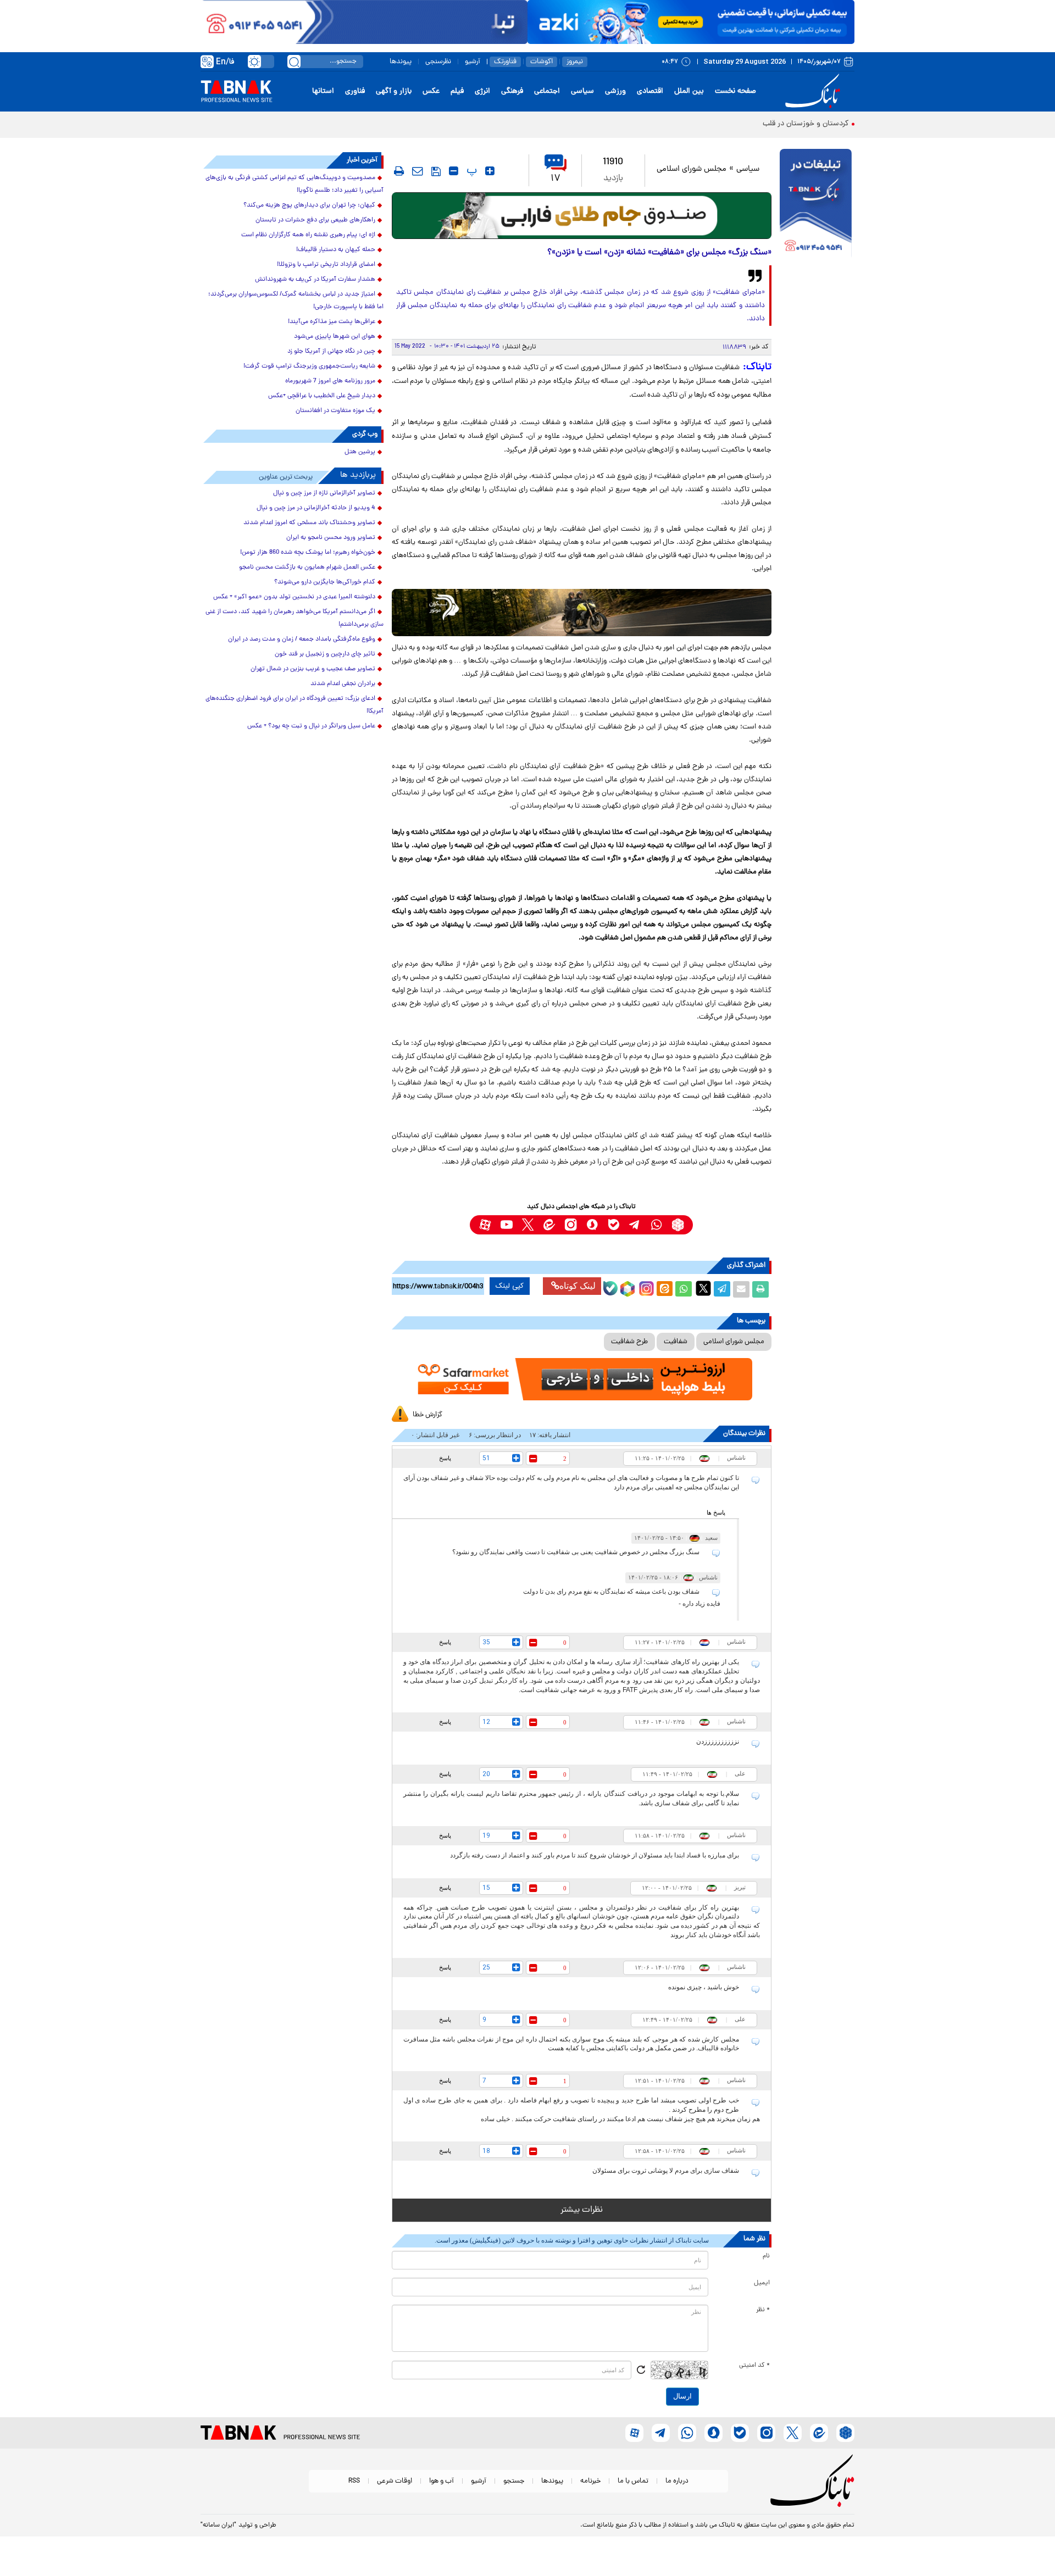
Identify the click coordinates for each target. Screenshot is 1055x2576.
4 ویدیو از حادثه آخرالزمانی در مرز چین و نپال (316, 508)
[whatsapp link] (656, 1225)
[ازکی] (691, 22)
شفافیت (676, 1342)
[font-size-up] (490, 171)
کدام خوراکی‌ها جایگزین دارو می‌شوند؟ (325, 582)
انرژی (482, 91)
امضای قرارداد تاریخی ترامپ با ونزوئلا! (326, 265)
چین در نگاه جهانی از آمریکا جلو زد (331, 352)
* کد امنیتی (754, 2366)
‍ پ (470, 171)
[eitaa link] (549, 1225)
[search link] (294, 62)
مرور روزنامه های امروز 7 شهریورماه (330, 381)
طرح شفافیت (629, 1342)
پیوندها (401, 62)
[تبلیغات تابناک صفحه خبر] (816, 204)
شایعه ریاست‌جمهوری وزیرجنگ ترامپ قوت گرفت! (309, 366)
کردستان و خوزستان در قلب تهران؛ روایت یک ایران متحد (761, 124)
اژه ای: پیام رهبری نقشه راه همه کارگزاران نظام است (308, 235)
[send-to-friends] (418, 171)
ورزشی (615, 91)
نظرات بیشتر (582, 2210)
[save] (436, 171)
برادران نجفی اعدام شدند (343, 684)
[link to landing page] (814, 91)
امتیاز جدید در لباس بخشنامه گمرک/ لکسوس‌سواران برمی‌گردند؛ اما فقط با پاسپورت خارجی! (296, 301)
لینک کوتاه (578, 1286)
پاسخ (445, 1458)
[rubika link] (678, 1225)
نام (766, 2256)
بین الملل (689, 91)
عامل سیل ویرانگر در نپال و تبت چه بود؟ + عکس (311, 726)
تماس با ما (633, 2481)
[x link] (528, 1225)
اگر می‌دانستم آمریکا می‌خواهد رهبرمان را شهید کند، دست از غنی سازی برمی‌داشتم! (295, 618)
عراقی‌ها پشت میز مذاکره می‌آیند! (332, 322)
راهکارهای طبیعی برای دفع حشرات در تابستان (315, 220)
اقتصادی (650, 91)
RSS (354, 2481)
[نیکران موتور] (582, 612)
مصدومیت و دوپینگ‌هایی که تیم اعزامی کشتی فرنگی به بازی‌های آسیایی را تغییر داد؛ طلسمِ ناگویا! (295, 184)
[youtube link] (506, 1225)
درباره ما (677, 2481)
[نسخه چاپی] (760, 1289)
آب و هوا (442, 2481)
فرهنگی (512, 91)
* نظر (763, 2310)
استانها (323, 91)
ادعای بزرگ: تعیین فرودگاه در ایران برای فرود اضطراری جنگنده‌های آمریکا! (295, 705)
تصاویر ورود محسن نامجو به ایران (331, 538)
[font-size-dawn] (454, 171)
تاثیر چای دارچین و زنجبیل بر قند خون (325, 654)
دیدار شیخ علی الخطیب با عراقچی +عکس (322, 396)
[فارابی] (582, 216)
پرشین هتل (360, 452)
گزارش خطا (427, 1415)
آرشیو (473, 62)
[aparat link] (485, 1225)
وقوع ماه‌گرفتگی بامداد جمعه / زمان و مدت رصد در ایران (302, 639)
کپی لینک (510, 1286)
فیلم (457, 91)
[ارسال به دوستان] (741, 1289)
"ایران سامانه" (218, 2525)
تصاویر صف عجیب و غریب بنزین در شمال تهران (313, 669)
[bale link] (613, 1225)
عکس (431, 91)
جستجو (514, 2481)
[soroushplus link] (592, 1225)
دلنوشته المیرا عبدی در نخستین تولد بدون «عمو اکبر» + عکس (294, 597)
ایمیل (762, 2283)
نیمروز (575, 62)
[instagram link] (571, 1225)
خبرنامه (590, 2481)
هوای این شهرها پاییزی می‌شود (335, 337)
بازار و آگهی (394, 91)
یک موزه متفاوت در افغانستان (335, 411)
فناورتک (505, 62)
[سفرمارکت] (581, 1379)
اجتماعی (547, 91)
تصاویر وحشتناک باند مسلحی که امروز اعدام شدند (309, 523)
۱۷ (556, 179)
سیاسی (582, 91)
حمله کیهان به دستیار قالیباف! (336, 250)
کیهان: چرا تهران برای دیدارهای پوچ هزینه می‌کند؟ (309, 205)
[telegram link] (635, 1225)
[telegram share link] (722, 1289)
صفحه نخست (735, 91)
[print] (399, 171)
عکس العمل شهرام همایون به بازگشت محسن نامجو (307, 568)
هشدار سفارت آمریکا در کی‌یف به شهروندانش (315, 280)
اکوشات (542, 62)
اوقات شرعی (395, 2481)
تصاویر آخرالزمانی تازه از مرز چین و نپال (324, 493)
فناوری (355, 91)
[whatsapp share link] (684, 1289)
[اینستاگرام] (645, 1287)
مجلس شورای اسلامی (692, 169)
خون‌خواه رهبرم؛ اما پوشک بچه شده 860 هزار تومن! (308, 553)
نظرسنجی (438, 62)
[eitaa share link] (664, 1289)
